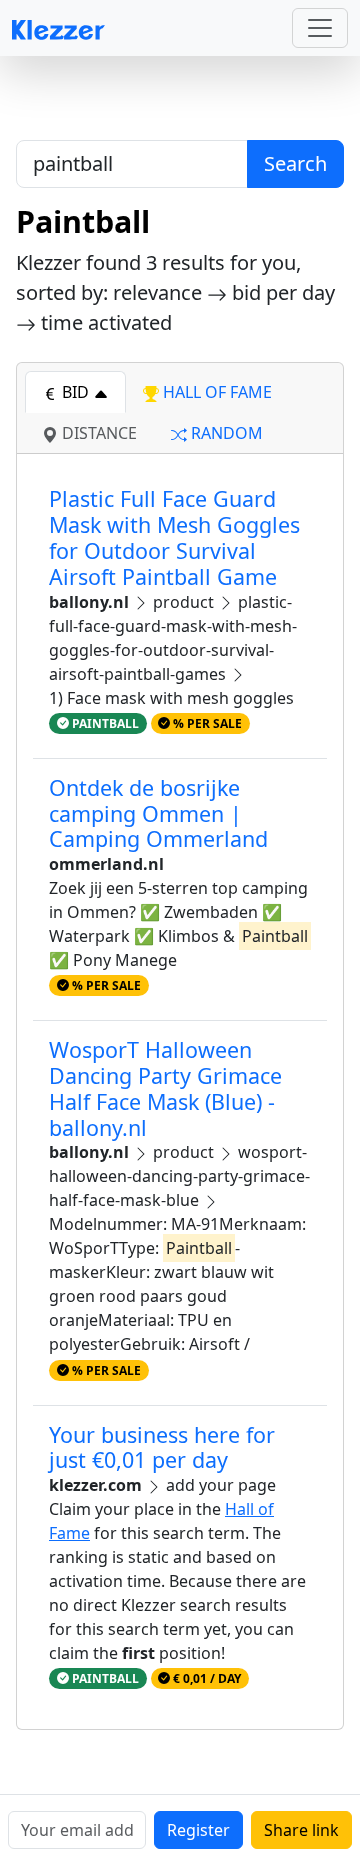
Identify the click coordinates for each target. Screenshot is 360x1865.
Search (295, 163)
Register (198, 1830)
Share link (301, 1830)
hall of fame (215, 392)
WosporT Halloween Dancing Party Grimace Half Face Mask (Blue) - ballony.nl (165, 1088)
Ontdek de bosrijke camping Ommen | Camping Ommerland (158, 813)
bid (75, 392)
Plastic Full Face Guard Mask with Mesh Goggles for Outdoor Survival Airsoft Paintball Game (174, 537)
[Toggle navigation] (320, 28)
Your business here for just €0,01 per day (162, 1447)
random (225, 433)
